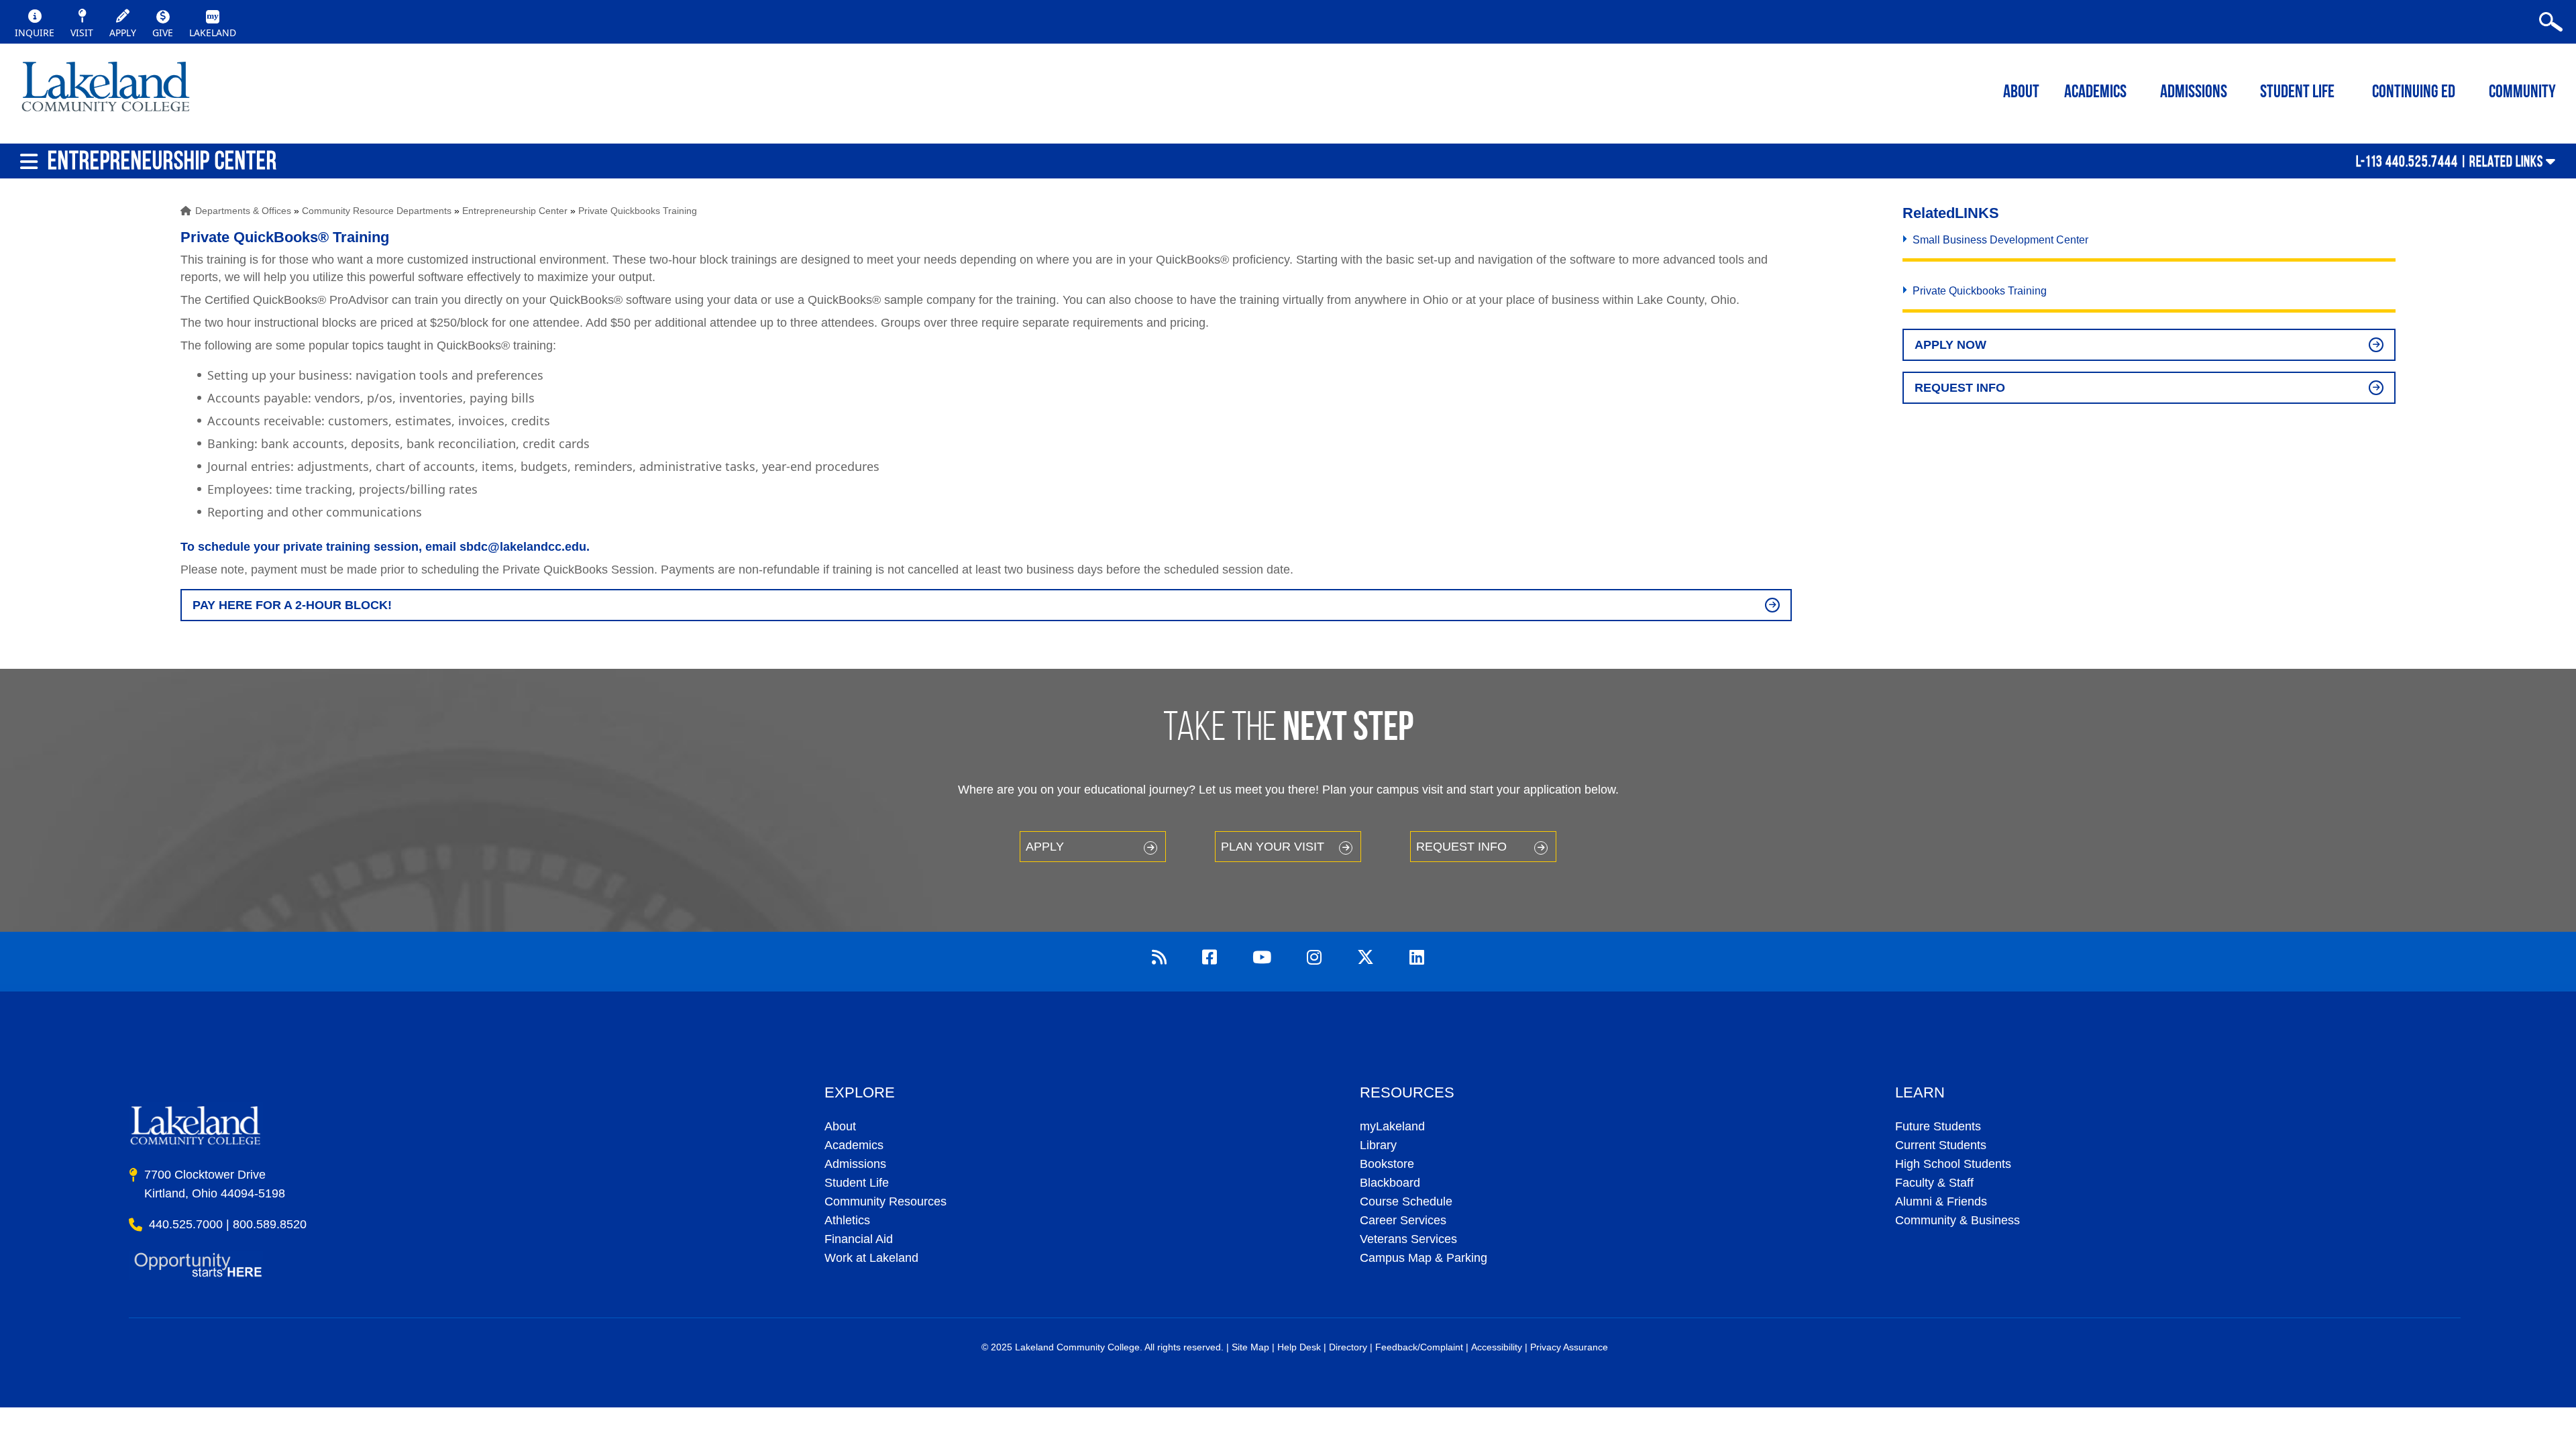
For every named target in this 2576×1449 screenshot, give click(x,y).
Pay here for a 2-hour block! (292, 605)
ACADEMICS (2095, 93)
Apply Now (1950, 345)
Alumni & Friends (1941, 1201)
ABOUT (2021, 93)
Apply (1045, 847)
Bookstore (1387, 1164)
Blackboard (1390, 1183)
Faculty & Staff (1934, 1183)
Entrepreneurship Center (515, 211)
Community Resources (885, 1201)
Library (1378, 1145)
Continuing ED (2414, 93)
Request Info (1960, 388)
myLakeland (106, 91)
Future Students (1938, 1126)
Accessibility (1497, 1347)
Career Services (1403, 1220)
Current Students (1941, 1145)
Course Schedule (1406, 1201)
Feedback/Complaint (1419, 1347)
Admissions (2194, 93)
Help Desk (1299, 1347)
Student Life (2297, 93)
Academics (854, 1145)
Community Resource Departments (377, 211)
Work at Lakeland (871, 1258)
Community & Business (1957, 1220)
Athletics (847, 1220)
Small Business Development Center (2000, 240)
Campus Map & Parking (1424, 1258)
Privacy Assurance (1569, 1347)
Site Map (1250, 1347)
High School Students (1953, 1164)
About (840, 1126)
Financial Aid (859, 1239)
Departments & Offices (243, 211)
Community (2522, 93)
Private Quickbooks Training (638, 211)
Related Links (2506, 161)
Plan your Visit (1273, 847)
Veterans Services (1408, 1239)
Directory (1348, 1347)
